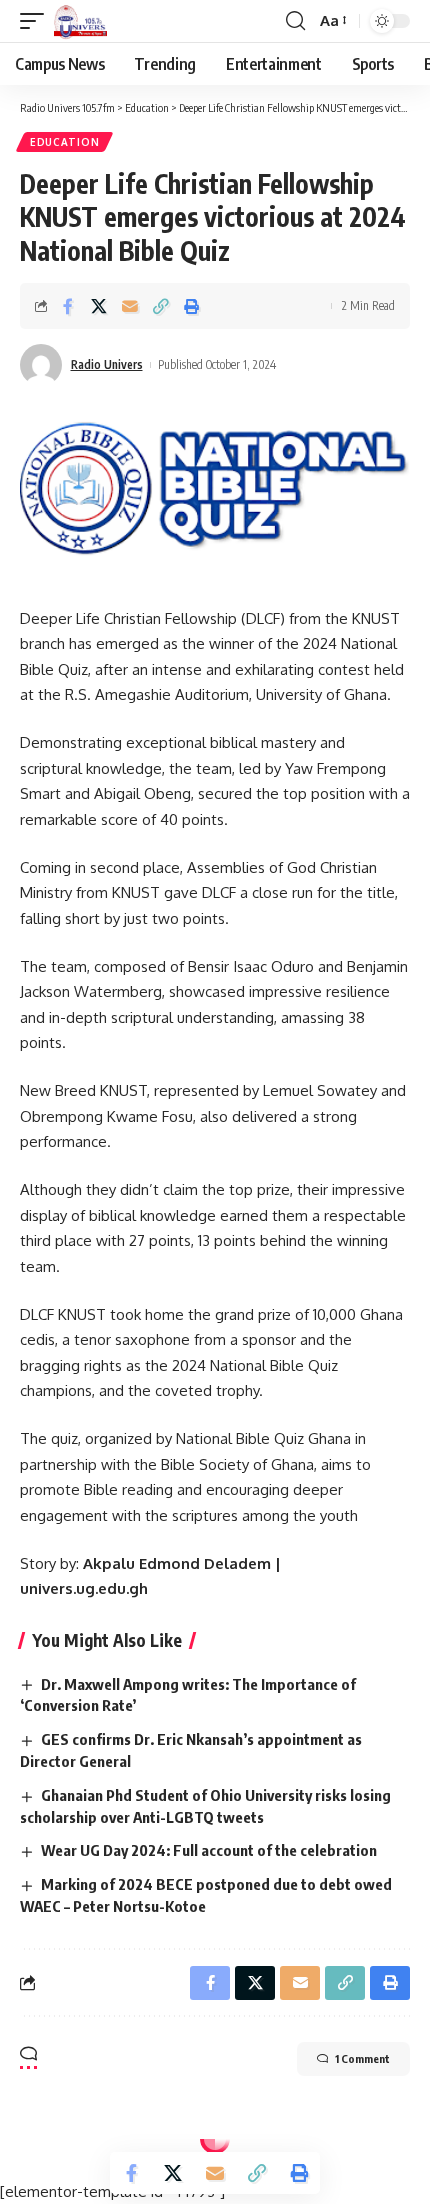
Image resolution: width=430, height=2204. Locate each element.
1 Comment (362, 2058)
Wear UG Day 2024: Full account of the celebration (209, 1850)
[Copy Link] (161, 306)
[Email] (130, 306)
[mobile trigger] (37, 21)
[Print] (192, 306)
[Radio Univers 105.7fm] (80, 21)
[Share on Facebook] (68, 306)
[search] (295, 21)
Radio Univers (107, 364)
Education (64, 142)
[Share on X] (99, 306)
